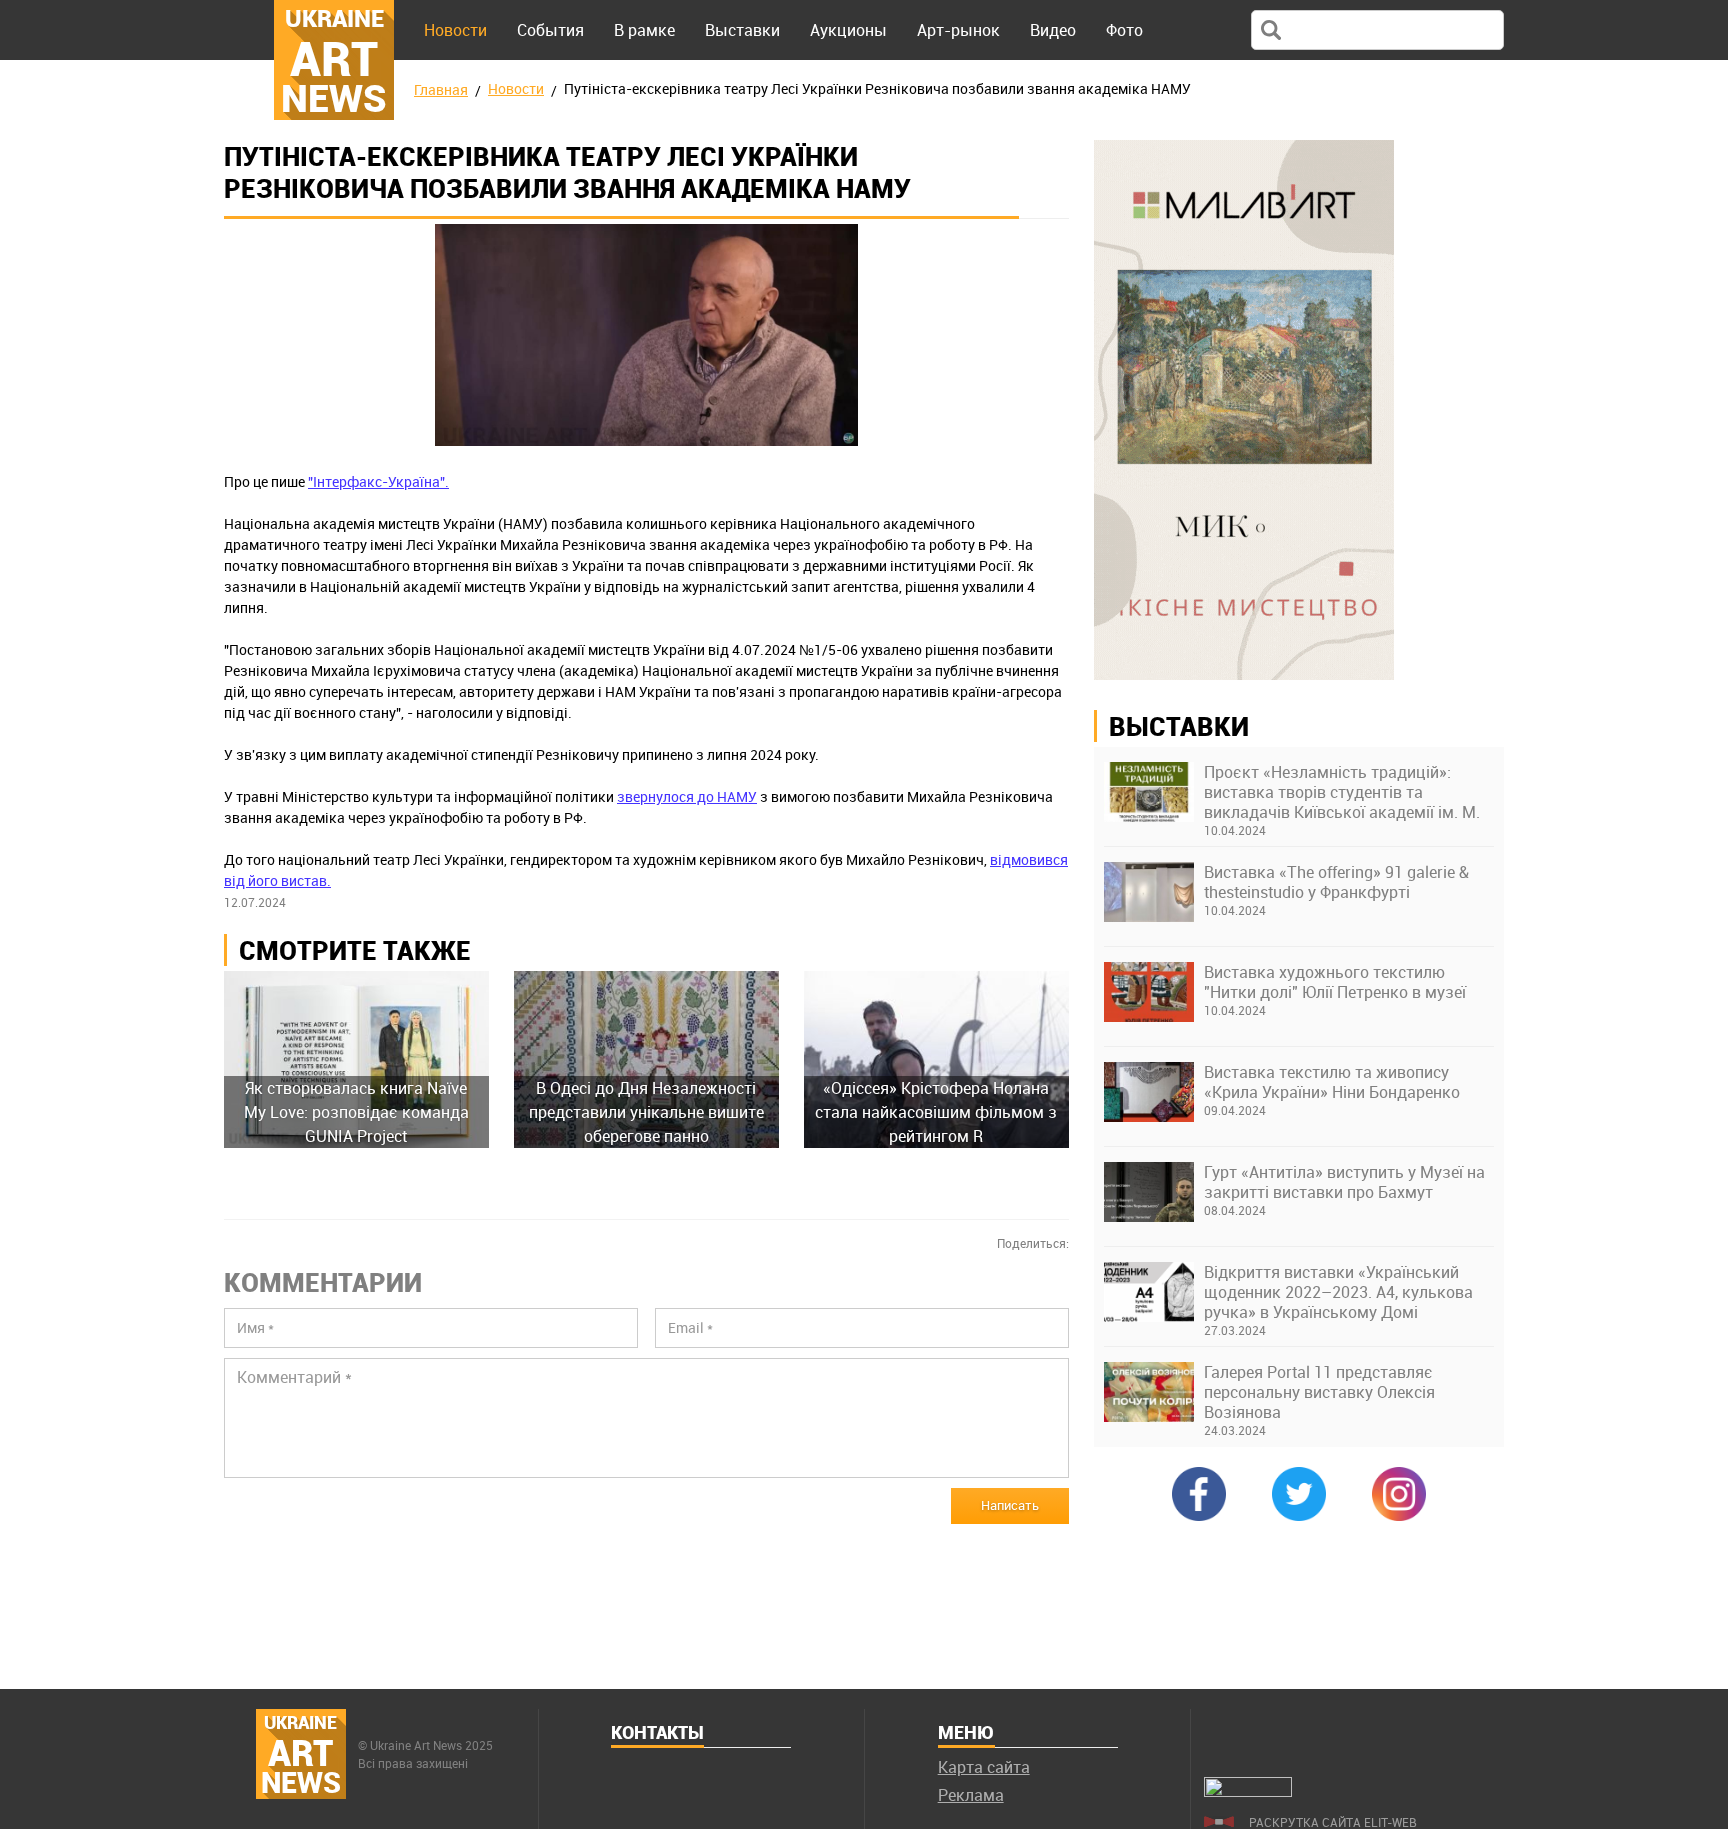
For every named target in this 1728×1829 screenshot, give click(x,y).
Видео (1053, 30)
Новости (455, 30)
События (550, 30)
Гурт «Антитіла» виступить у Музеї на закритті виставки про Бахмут (1344, 1182)
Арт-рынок (958, 30)
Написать (1010, 1505)
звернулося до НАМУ (687, 796)
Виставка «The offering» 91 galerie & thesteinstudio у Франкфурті (1336, 882)
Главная (441, 89)
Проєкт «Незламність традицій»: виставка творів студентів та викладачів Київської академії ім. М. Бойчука (1342, 792)
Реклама (971, 1795)
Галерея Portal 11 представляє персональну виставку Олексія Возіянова (1319, 1392)
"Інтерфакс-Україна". (378, 481)
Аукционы (848, 30)
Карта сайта (984, 1767)
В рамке (644, 30)
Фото (1124, 30)
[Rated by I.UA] (1248, 1791)
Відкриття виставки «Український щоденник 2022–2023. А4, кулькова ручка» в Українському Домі (1338, 1292)
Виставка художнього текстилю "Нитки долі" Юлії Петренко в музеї (1335, 982)
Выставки (742, 30)
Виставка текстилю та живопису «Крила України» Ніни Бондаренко (1332, 1082)
